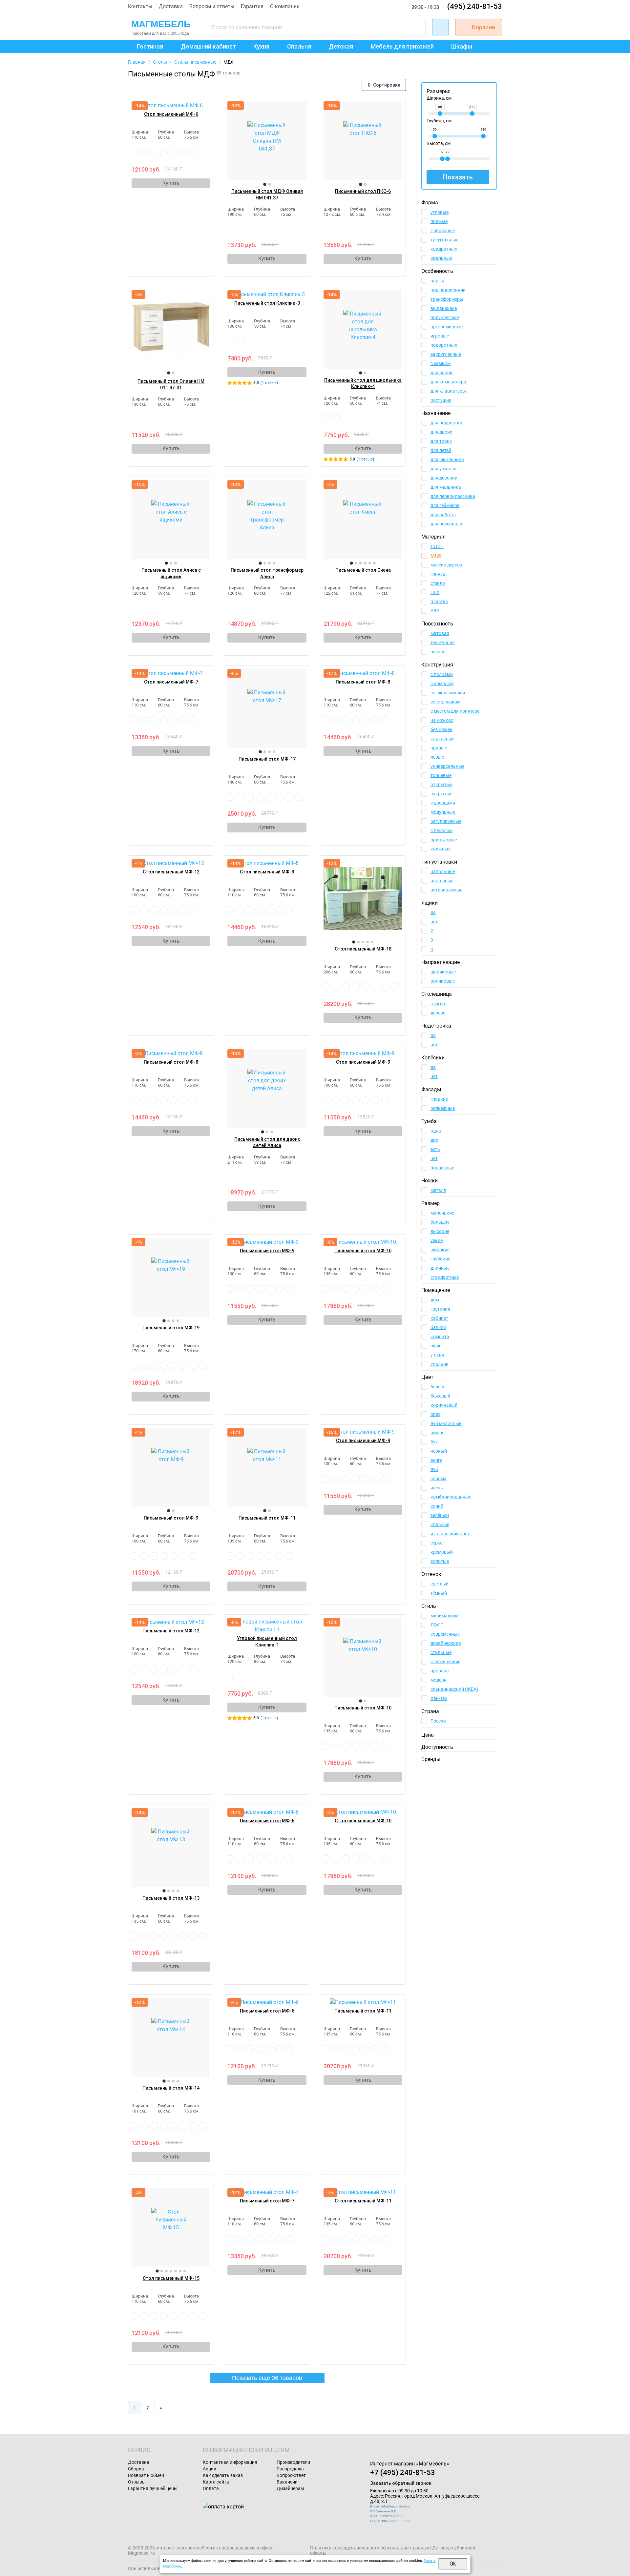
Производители (293, 2462)
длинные (440, 1268)
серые (437, 1543)
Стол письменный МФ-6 (171, 114)
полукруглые (445, 317)
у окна (437, 1355)
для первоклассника (453, 496)
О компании (285, 6)
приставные (444, 840)
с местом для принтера (455, 711)
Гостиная (150, 46)
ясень (437, 1488)
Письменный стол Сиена (363, 570)
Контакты (140, 6)
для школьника (447, 460)
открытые (441, 785)
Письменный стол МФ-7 (267, 2201)
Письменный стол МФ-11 (267, 1518)
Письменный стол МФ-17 (267, 759)
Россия (438, 1721)
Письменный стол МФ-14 (171, 2088)
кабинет (439, 1318)
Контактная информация (230, 2462)
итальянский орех (450, 1534)
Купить (171, 183)
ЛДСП (437, 546)
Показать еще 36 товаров (267, 2378)
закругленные (446, 354)
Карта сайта (216, 2482)
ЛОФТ (437, 1625)
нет (434, 922)
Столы (160, 62)
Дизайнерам (290, 2488)
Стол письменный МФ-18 (363, 949)
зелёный (440, 1515)
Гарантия (252, 6)
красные (440, 1524)
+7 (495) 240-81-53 (403, 2473)
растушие (441, 400)
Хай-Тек (439, 1698)
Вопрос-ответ (291, 2475)
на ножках (442, 720)
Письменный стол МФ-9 (267, 1251)
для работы (443, 515)
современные (445, 1634)
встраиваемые (446, 890)
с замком (441, 363)
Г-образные (443, 231)
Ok (453, 2564)
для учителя (443, 469)
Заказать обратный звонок (401, 2483)
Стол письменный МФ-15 (171, 2278)
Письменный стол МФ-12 (171, 1631)
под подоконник (448, 290)
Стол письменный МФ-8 (267, 872)
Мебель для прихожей (402, 46)
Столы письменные (195, 62)
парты (437, 281)
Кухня (261, 46)
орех (435, 1414)
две (434, 1140)
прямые (439, 221)
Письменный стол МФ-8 (363, 682)
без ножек (441, 729)
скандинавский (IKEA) (454, 1689)
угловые (440, 212)
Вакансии (287, 2482)
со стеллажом (445, 702)
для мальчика (446, 487)
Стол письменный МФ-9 (363, 1062)
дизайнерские (446, 1643)
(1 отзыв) (269, 383)
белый (437, 1387)
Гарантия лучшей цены (153, 2488)
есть (435, 1149)
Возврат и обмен (146, 2475)
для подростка (446, 423)
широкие (440, 1250)
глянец (438, 574)
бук (434, 1442)
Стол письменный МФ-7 (171, 682)
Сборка (136, 2469)
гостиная (440, 1309)
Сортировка (384, 85)
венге (436, 1460)
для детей (441, 450)
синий (437, 1506)
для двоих (441, 432)
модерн (439, 1680)
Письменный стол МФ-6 (267, 1821)
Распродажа (290, 2469)
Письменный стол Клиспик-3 (267, 303)
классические (445, 1662)
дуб (434, 1469)
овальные (441, 258)
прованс (440, 1671)
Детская (341, 46)
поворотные (444, 345)
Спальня (299, 46)
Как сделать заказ (223, 2475)
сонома (439, 1479)
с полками (442, 674)
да (433, 912)
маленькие (442, 1213)
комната (440, 1337)
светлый (440, 1584)
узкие (437, 1240)
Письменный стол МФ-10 (363, 1251)
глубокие (440, 1259)
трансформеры (447, 299)
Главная (137, 62)
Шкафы (462, 46)
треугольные (444, 240)
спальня (440, 1364)
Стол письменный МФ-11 (363, 2201)
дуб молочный (446, 1423)
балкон (438, 1327)
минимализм (444, 1616)
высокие (440, 1231)
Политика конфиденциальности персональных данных (370, 2548)
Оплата (211, 2488)
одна (436, 1131)
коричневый (444, 1405)
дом (435, 1300)
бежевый (440, 1396)
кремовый (442, 1552)
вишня (438, 1433)
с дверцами (443, 803)
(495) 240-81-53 (475, 6)
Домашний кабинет (208, 46)
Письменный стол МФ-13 (171, 1898)
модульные (443, 812)
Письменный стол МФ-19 (171, 1328)
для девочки (444, 478)
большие (440, 1222)
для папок (441, 373)
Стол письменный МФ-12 (171, 872)
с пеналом (441, 830)
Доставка (171, 6)
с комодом (442, 684)
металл (438, 1190)
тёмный (439, 1593)
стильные (441, 1652)
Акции (210, 2469)
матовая (440, 633)
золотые (440, 1561)
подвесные (442, 1168)
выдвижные (444, 308)
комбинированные (451, 1497)
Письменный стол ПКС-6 (363, 191)
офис (436, 1346)
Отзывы (137, 2482)
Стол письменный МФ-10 (363, 1821)
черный (439, 1451)
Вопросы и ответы (212, 6)
